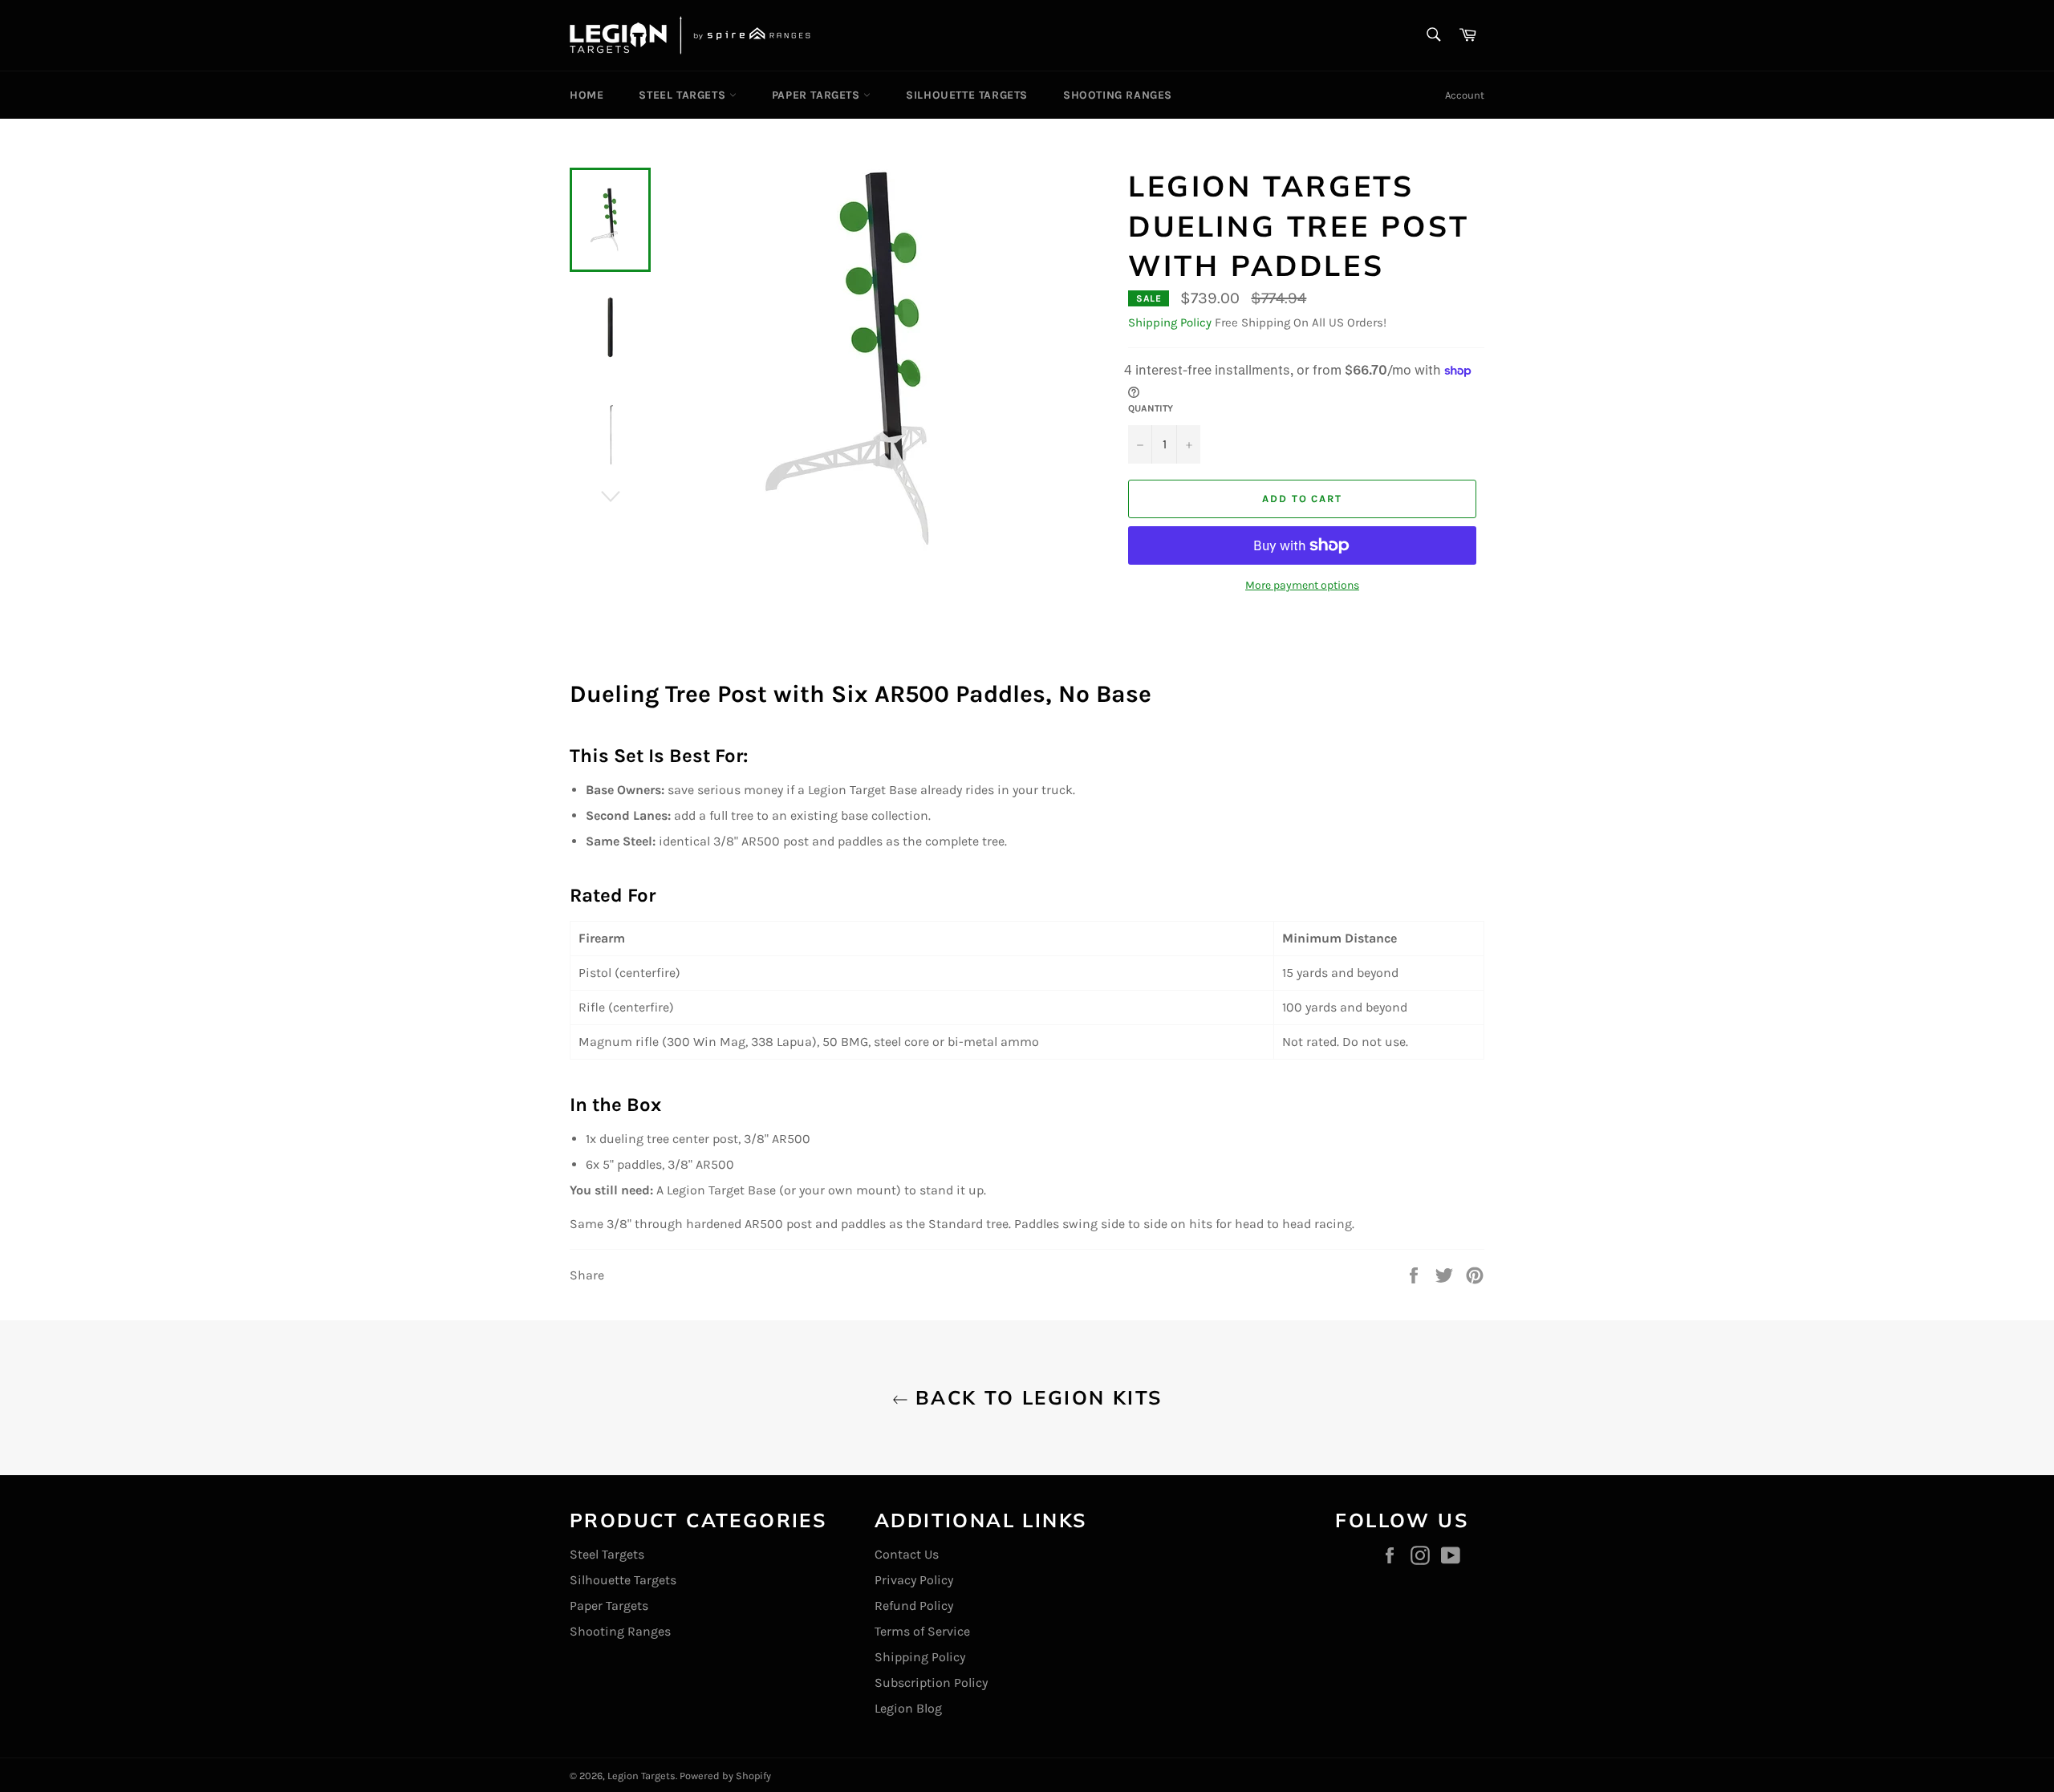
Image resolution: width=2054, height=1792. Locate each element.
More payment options (1302, 585)
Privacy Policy (914, 1580)
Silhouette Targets (967, 95)
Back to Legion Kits (1035, 1397)
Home (587, 95)
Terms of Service (922, 1631)
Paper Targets (818, 95)
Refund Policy (914, 1606)
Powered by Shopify (725, 1776)
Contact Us (907, 1554)
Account (1465, 95)
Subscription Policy (931, 1683)
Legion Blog (908, 1708)
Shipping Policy (1170, 322)
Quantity (1151, 408)
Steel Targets (684, 95)
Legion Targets (641, 1776)
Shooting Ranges (1118, 95)
